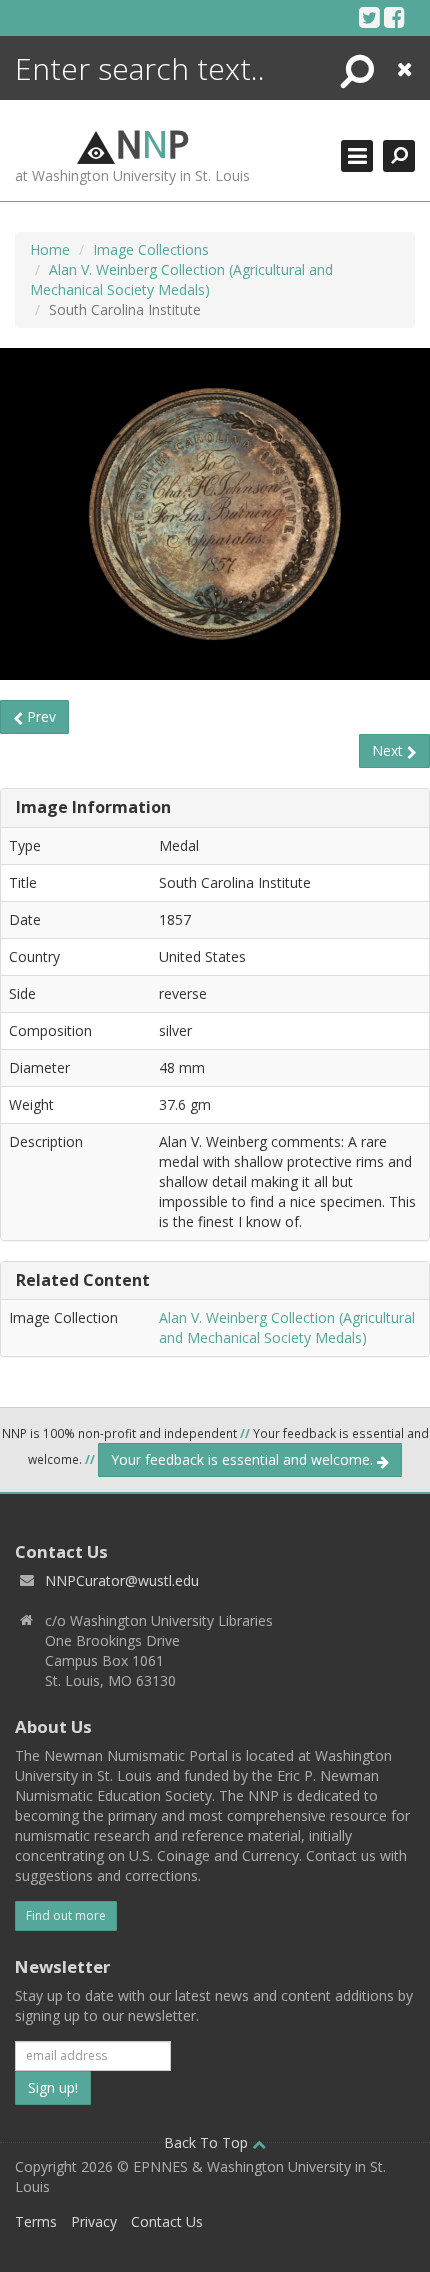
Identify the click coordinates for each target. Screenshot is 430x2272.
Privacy (94, 2221)
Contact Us (167, 2221)
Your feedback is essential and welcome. (244, 1459)
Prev (39, 716)
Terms (36, 2221)
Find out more (66, 1915)
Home (50, 249)
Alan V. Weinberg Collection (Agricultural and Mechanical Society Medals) (181, 279)
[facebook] (394, 17)
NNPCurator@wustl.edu (122, 1580)
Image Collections (151, 249)
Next (389, 750)
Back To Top (208, 2142)
